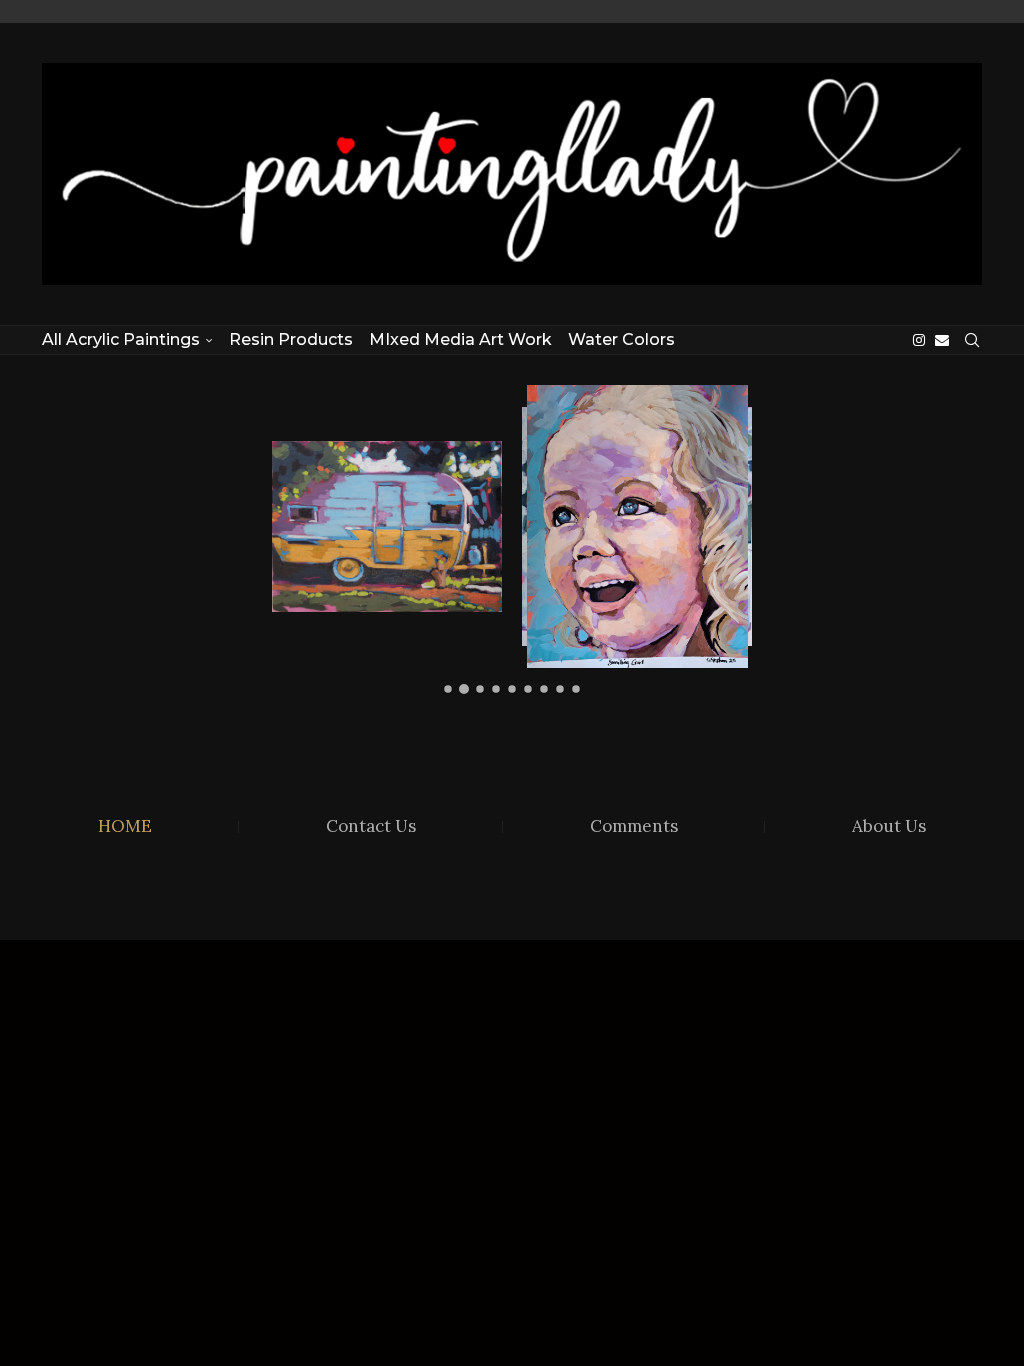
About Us (889, 826)
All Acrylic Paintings (121, 339)
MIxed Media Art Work (460, 339)
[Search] (972, 340)
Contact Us (371, 826)
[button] (304, 538)
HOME (125, 826)
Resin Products (291, 339)
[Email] (942, 340)
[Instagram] (919, 340)
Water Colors (621, 339)
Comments (634, 826)
